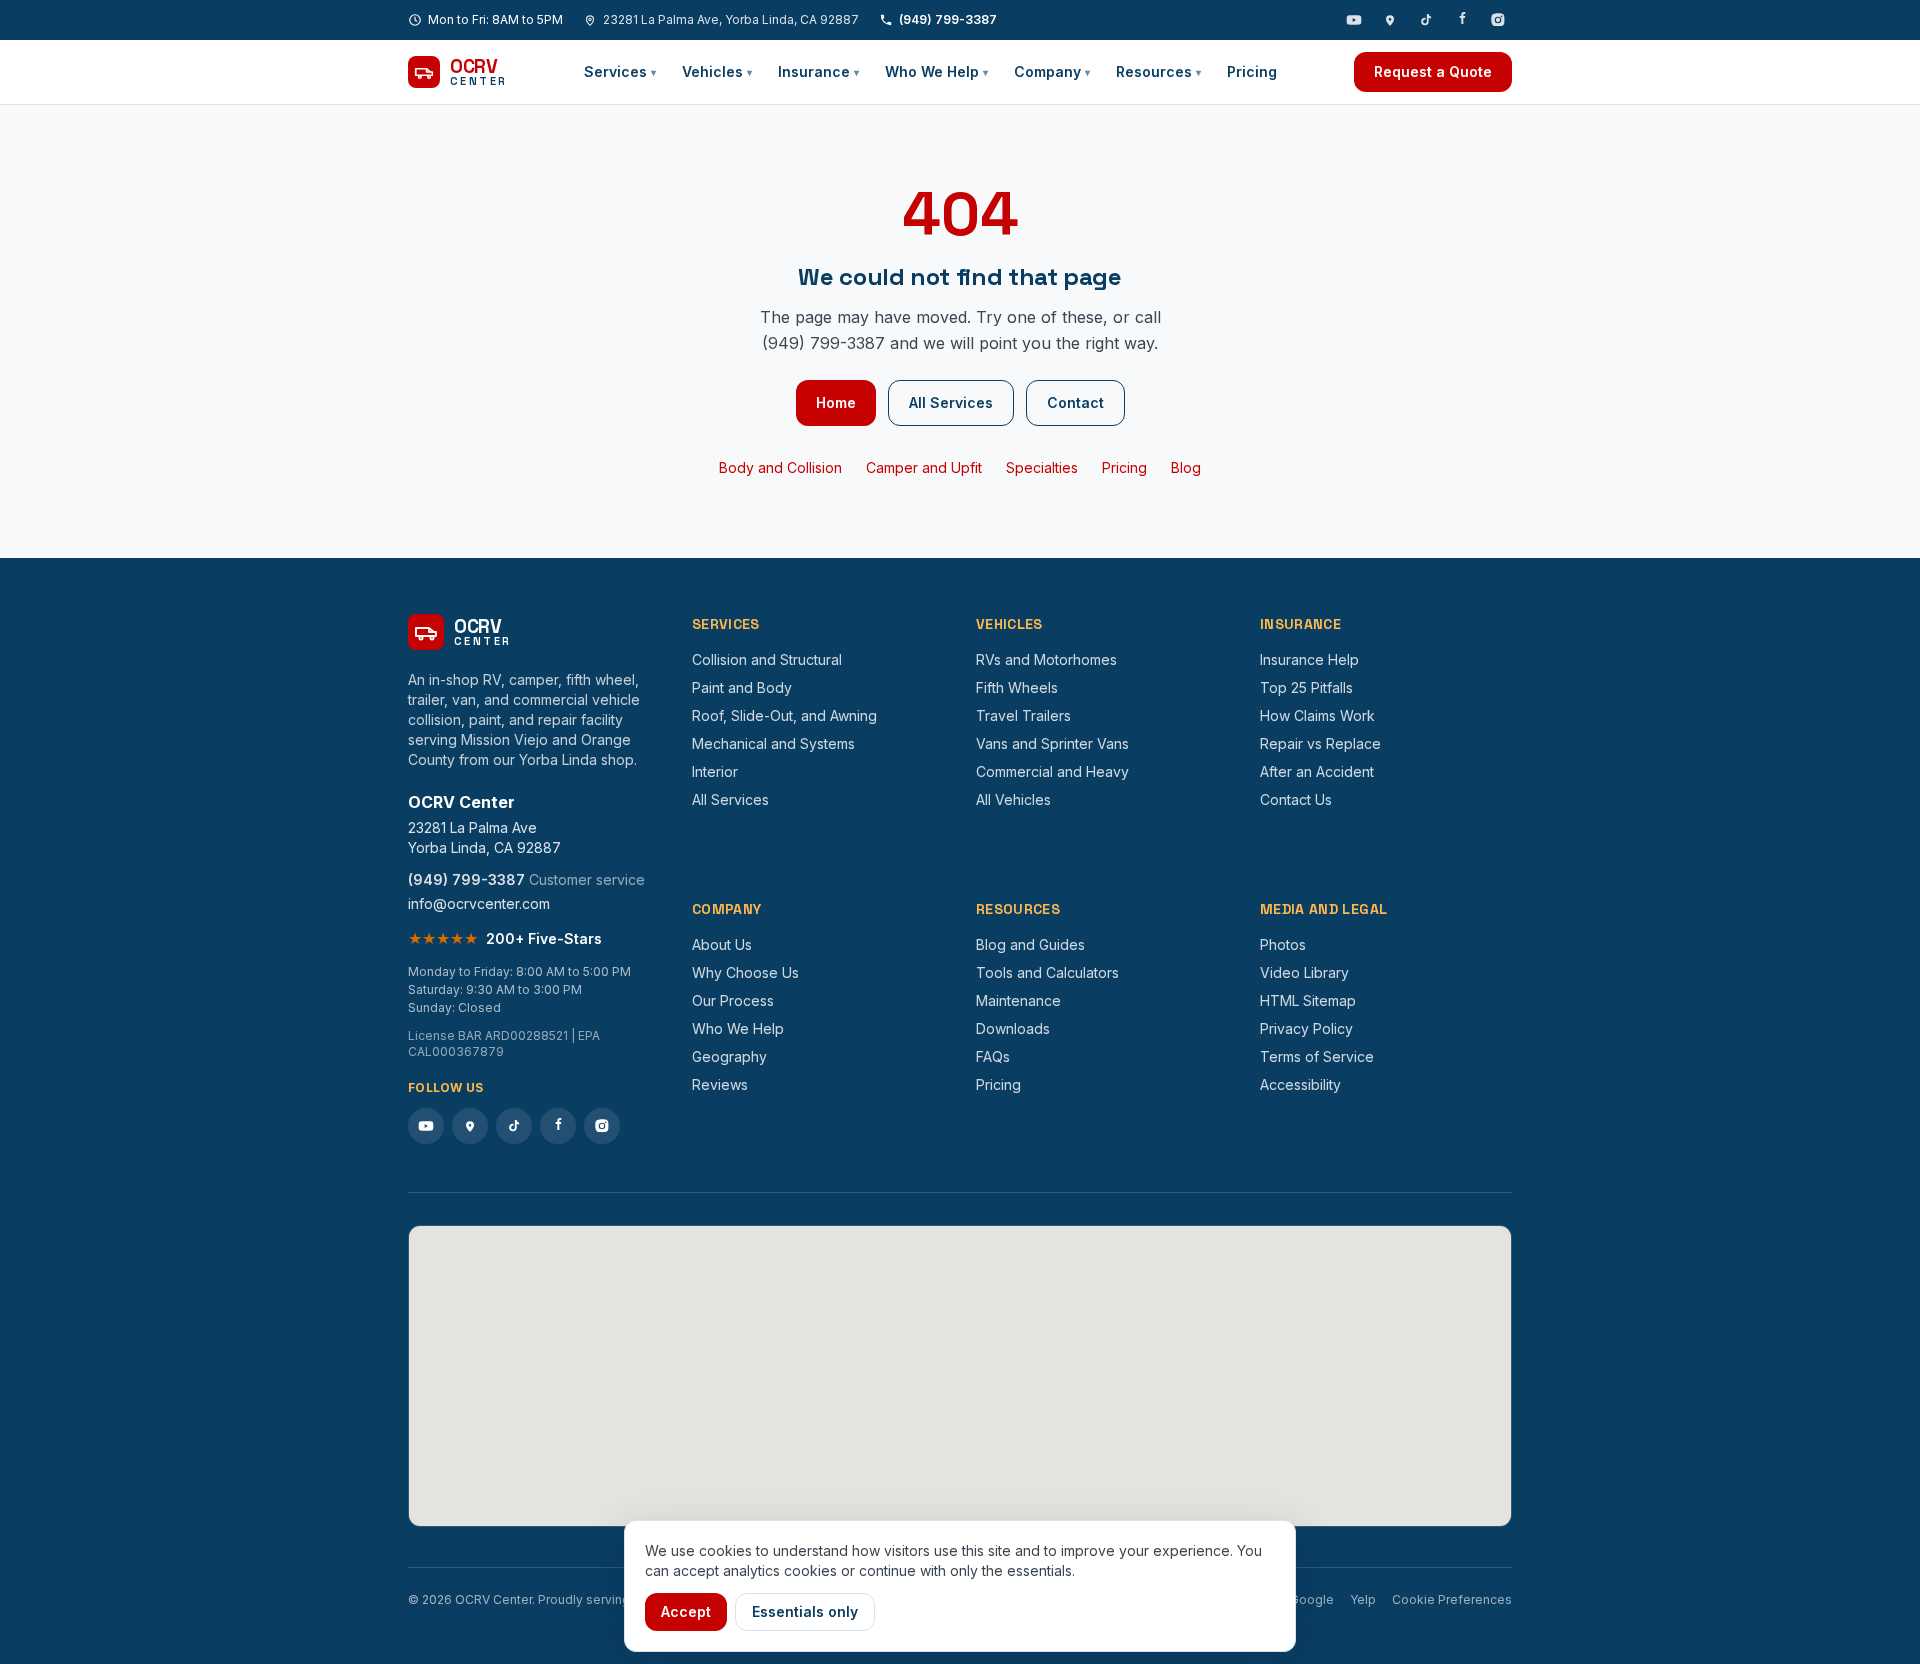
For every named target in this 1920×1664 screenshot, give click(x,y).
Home (836, 402)
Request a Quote (1433, 71)
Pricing (1252, 71)
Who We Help (936, 71)
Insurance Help (1309, 659)
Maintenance (1018, 1000)
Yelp (1363, 1599)
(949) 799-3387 (948, 19)
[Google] (1390, 20)
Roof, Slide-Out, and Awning (784, 715)
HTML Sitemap (1308, 1000)
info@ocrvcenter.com (479, 903)
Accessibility (1300, 1084)
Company (1052, 71)
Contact (1075, 402)
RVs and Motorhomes (1046, 659)
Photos (1283, 944)
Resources (1158, 71)
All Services (951, 402)
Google (1312, 1599)
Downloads (1013, 1028)
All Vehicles (1013, 799)
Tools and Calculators (1047, 972)
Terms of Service (1317, 1056)
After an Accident (1317, 771)
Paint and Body (742, 687)
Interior (715, 771)
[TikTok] (1426, 20)
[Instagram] (1498, 20)
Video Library (1304, 972)
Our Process (733, 1000)
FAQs (993, 1056)
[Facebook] (1462, 20)
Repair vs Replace (1320, 743)
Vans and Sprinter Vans (1052, 743)
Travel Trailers (1023, 715)
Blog (1186, 467)
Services (620, 71)
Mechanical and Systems (773, 743)
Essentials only (805, 1611)
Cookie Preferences (1452, 1599)
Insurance (818, 71)
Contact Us (1296, 799)
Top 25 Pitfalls (1306, 687)
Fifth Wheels (1017, 687)
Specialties (1042, 467)
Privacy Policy (1306, 1028)
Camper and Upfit (924, 467)
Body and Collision (780, 467)
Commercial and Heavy (1052, 771)
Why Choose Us (745, 972)
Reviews (720, 1084)
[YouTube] (1354, 20)
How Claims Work (1317, 715)
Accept (686, 1611)
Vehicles (717, 71)
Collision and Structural (767, 659)
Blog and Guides (1030, 944)
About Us (722, 944)
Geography (729, 1056)
